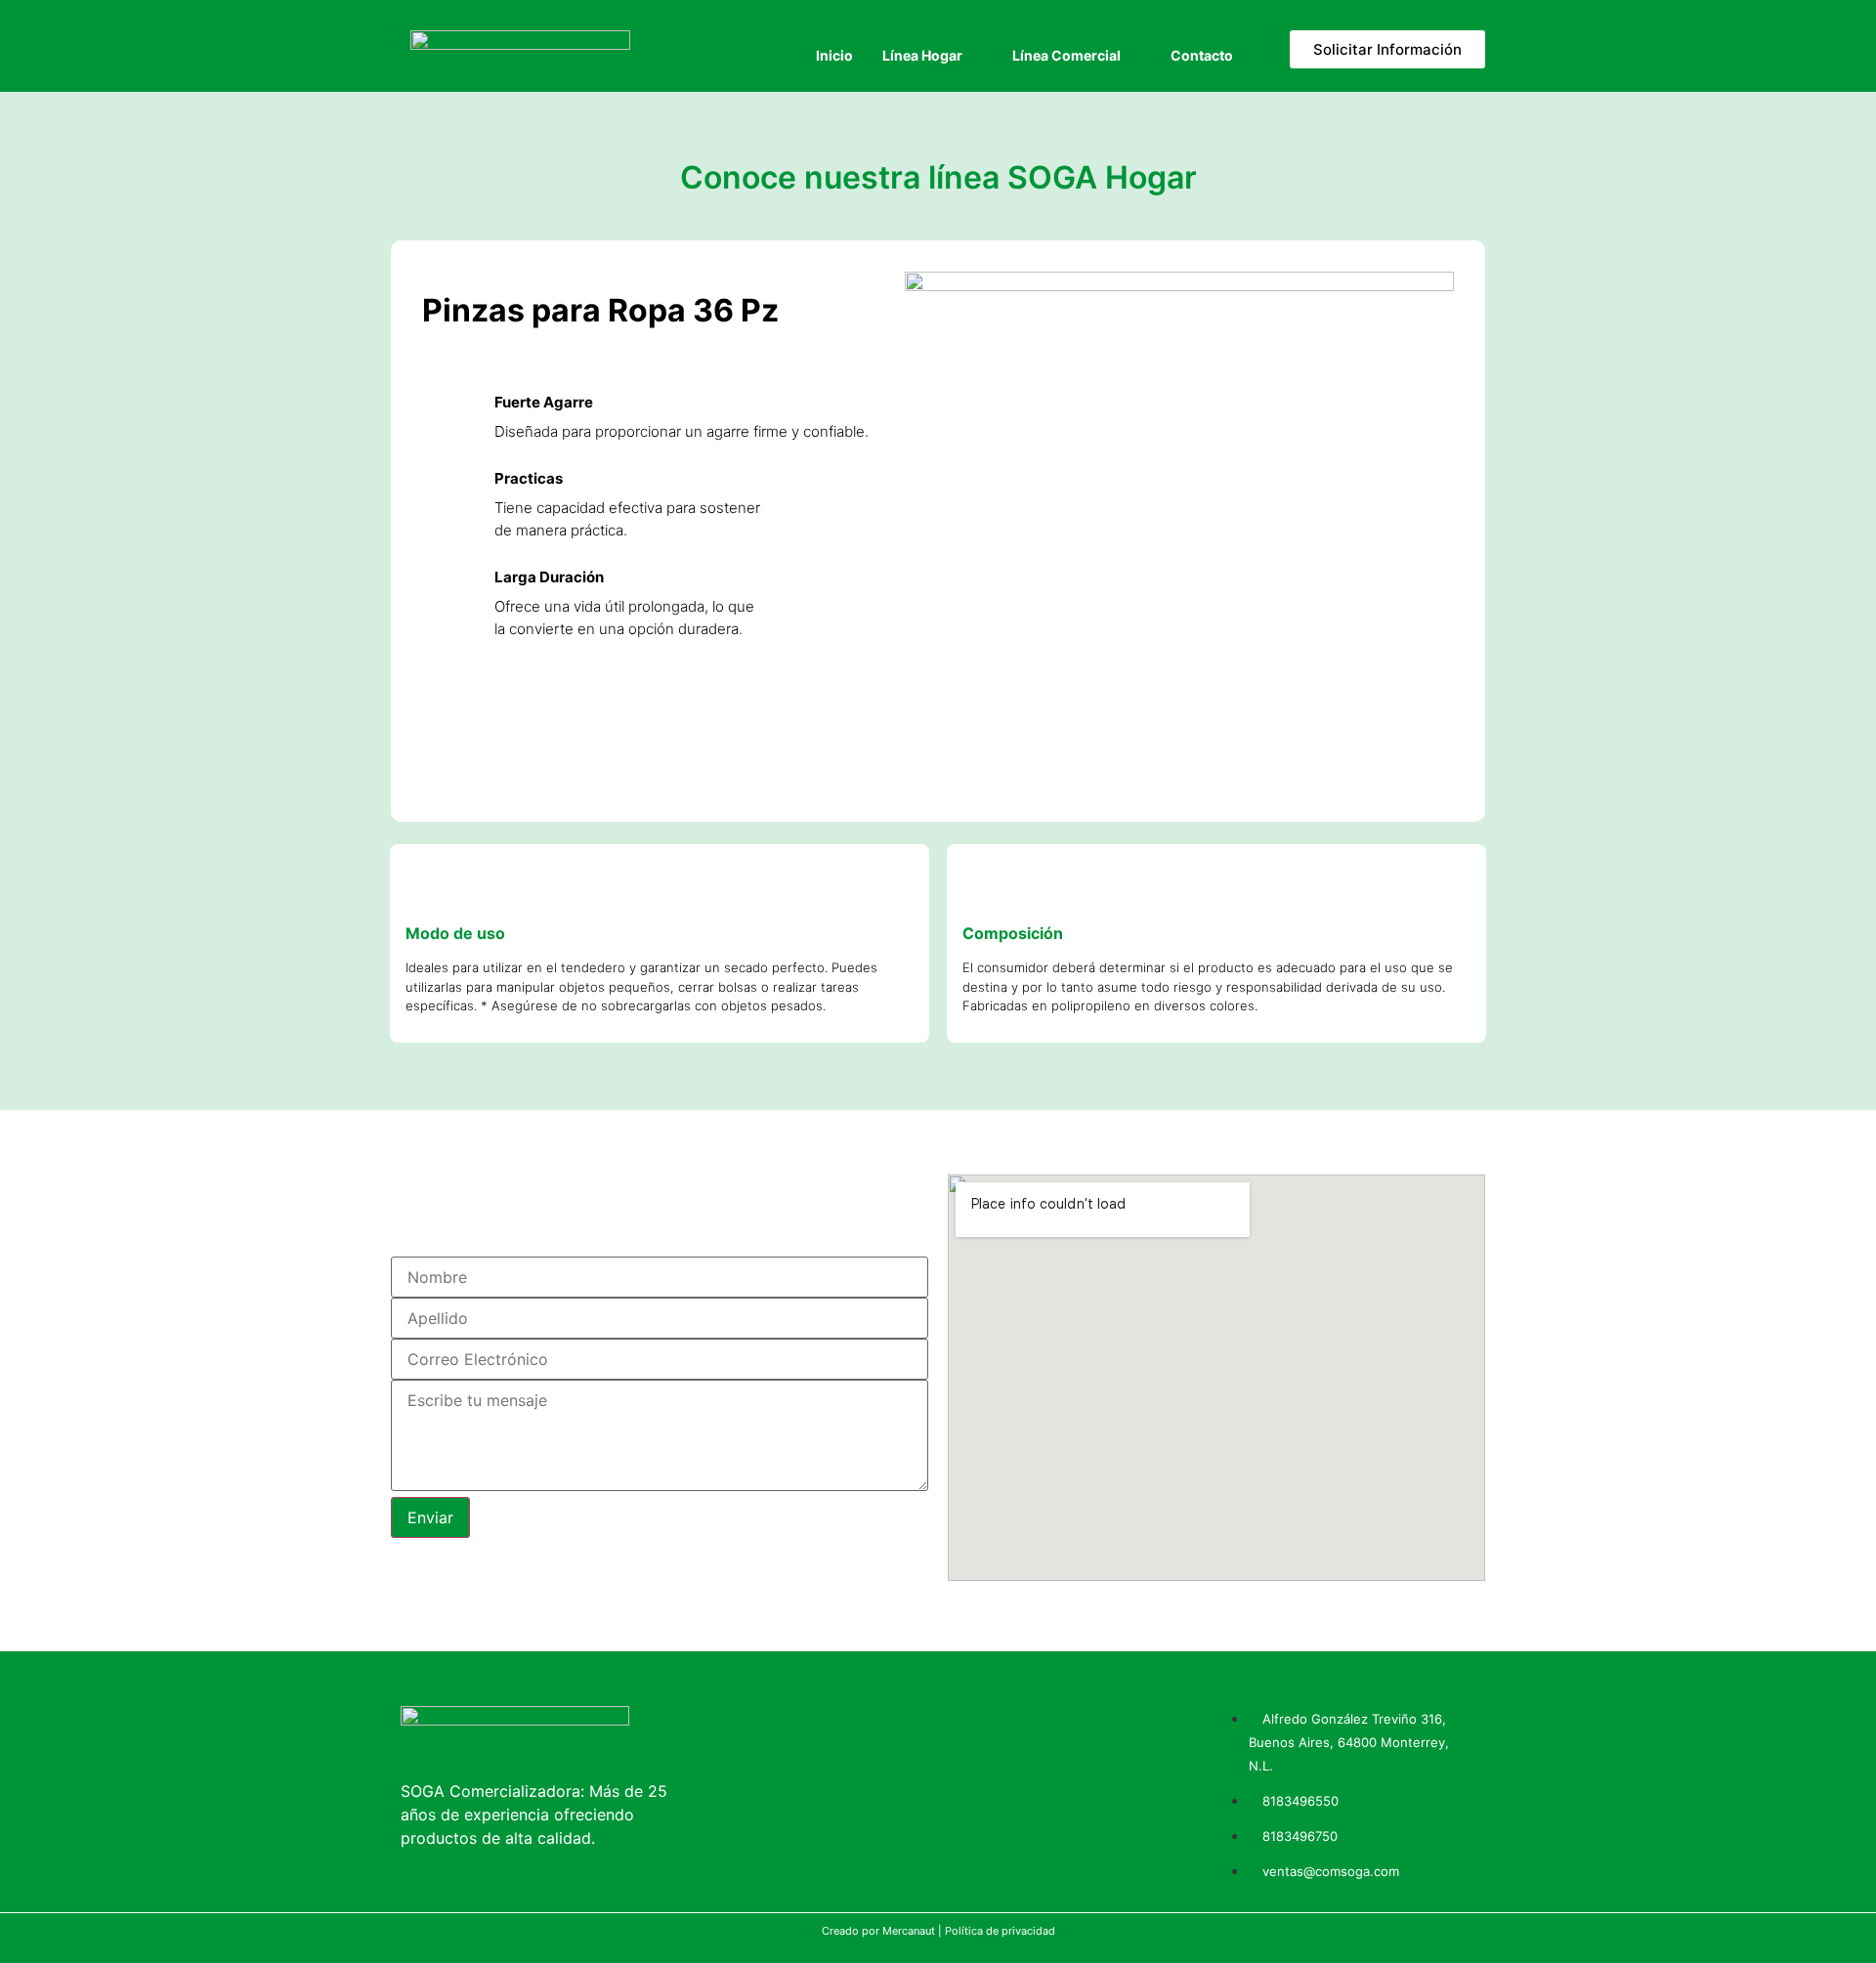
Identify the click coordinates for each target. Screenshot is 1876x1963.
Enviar (430, 1517)
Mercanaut (909, 1931)
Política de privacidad (1000, 1931)
